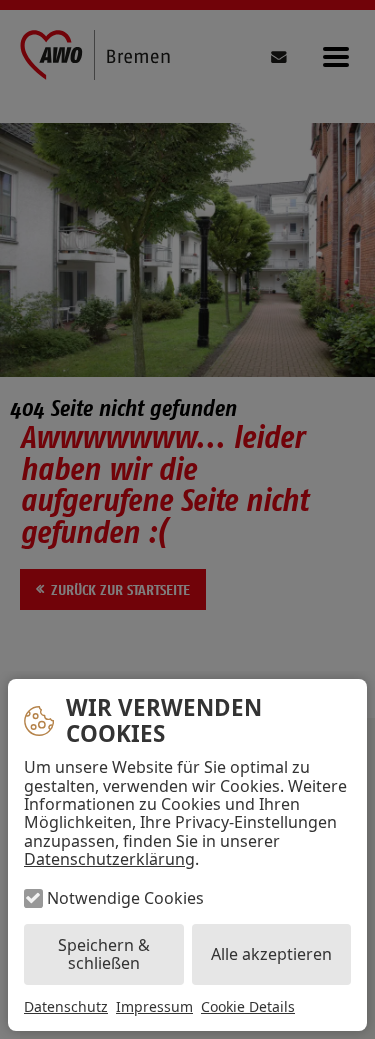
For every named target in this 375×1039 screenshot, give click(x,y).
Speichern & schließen (104, 954)
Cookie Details (248, 1007)
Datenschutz (66, 1006)
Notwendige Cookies (125, 898)
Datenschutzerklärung (109, 859)
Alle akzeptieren (271, 954)
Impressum (154, 1006)
